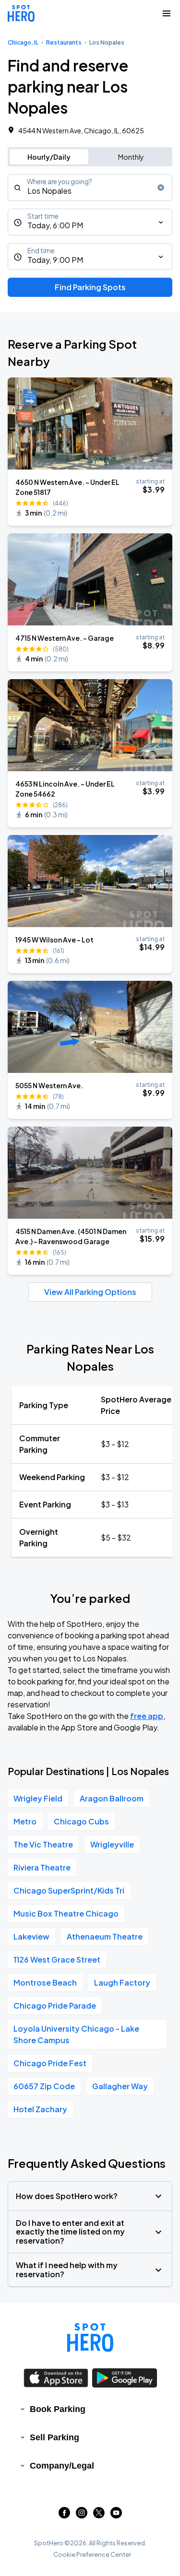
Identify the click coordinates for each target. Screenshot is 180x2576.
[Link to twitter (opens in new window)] (99, 2515)
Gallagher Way (120, 2086)
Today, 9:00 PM (55, 260)
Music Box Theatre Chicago (66, 1913)
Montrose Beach (45, 1982)
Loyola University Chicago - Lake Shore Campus (76, 2034)
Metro (25, 1821)
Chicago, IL (23, 42)
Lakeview (31, 1936)
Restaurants (64, 42)
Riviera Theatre (42, 1867)
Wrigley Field (38, 1798)
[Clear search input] (161, 188)
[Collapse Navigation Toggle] (167, 13)
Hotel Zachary (40, 2109)
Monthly (131, 157)
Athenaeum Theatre (105, 1936)
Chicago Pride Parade (55, 2006)
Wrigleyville (112, 1844)
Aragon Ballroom (112, 1798)
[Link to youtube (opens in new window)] (116, 2515)
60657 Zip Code (44, 2086)
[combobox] (90, 188)
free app (147, 1716)
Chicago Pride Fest (50, 2063)
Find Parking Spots (90, 287)
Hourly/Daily (49, 157)
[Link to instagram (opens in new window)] (82, 2515)
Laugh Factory (122, 1982)
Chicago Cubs (81, 1821)
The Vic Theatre (43, 1844)
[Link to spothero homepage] (90, 2338)
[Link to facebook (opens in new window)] (64, 2515)
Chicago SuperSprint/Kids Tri (69, 1890)
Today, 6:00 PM (55, 225)
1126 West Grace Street (57, 1959)
